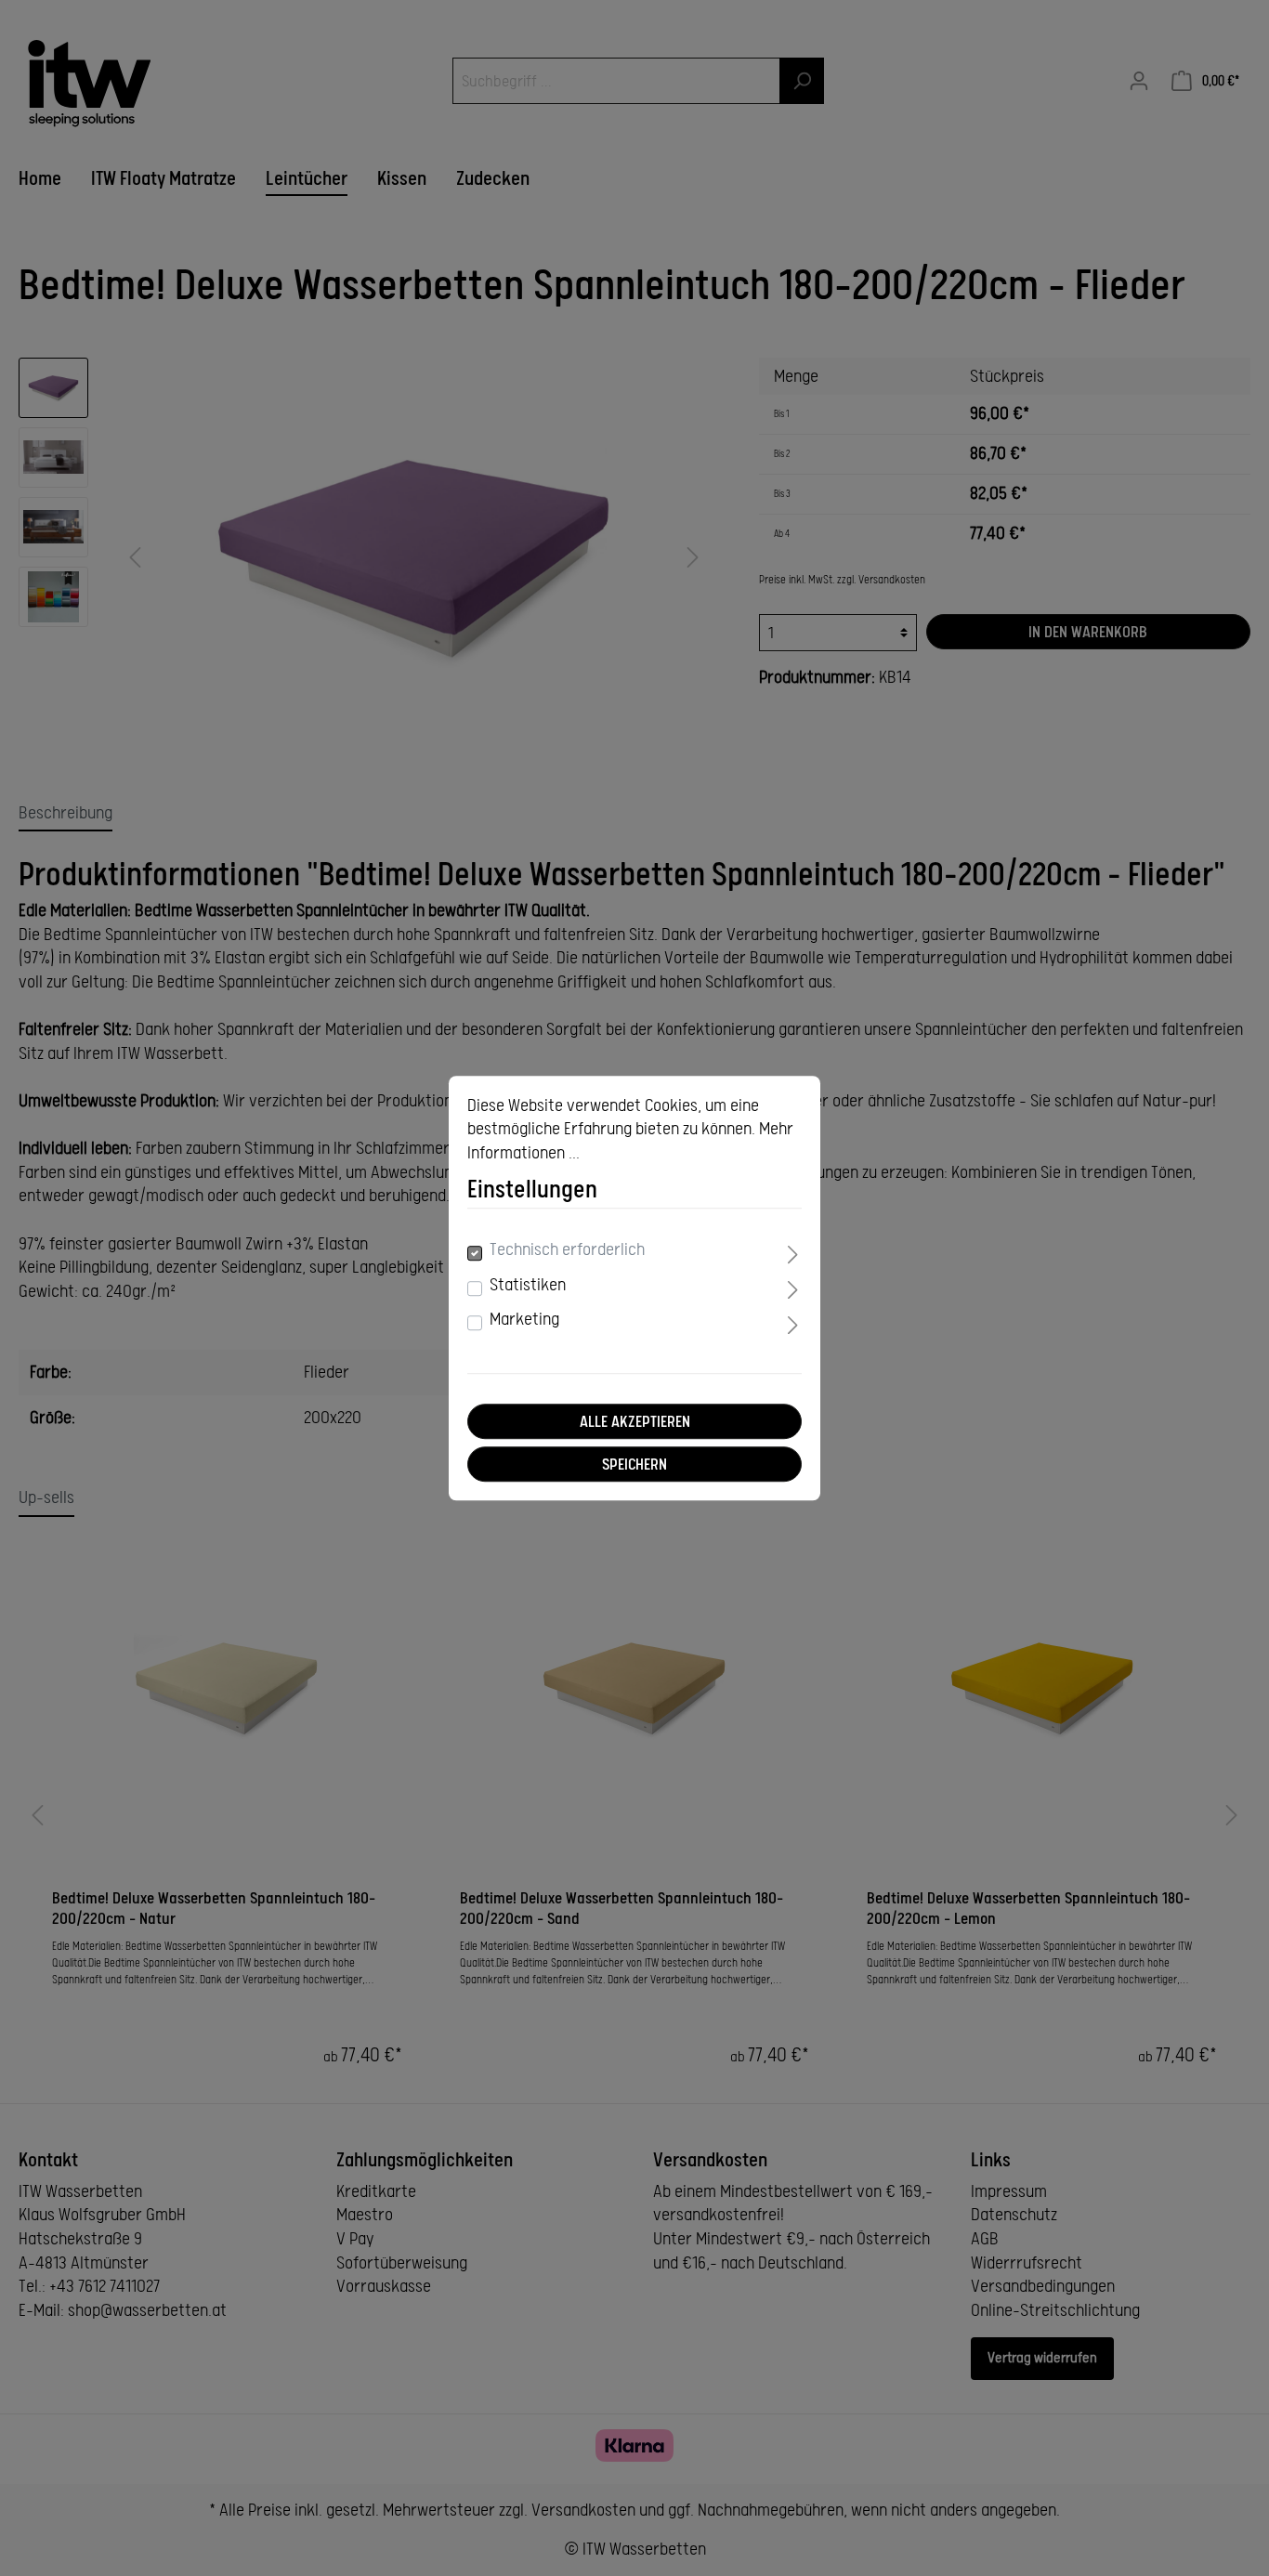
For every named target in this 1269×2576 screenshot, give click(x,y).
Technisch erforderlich (567, 1250)
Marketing (524, 1320)
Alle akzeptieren (635, 1421)
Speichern (634, 1464)
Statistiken (528, 1285)
